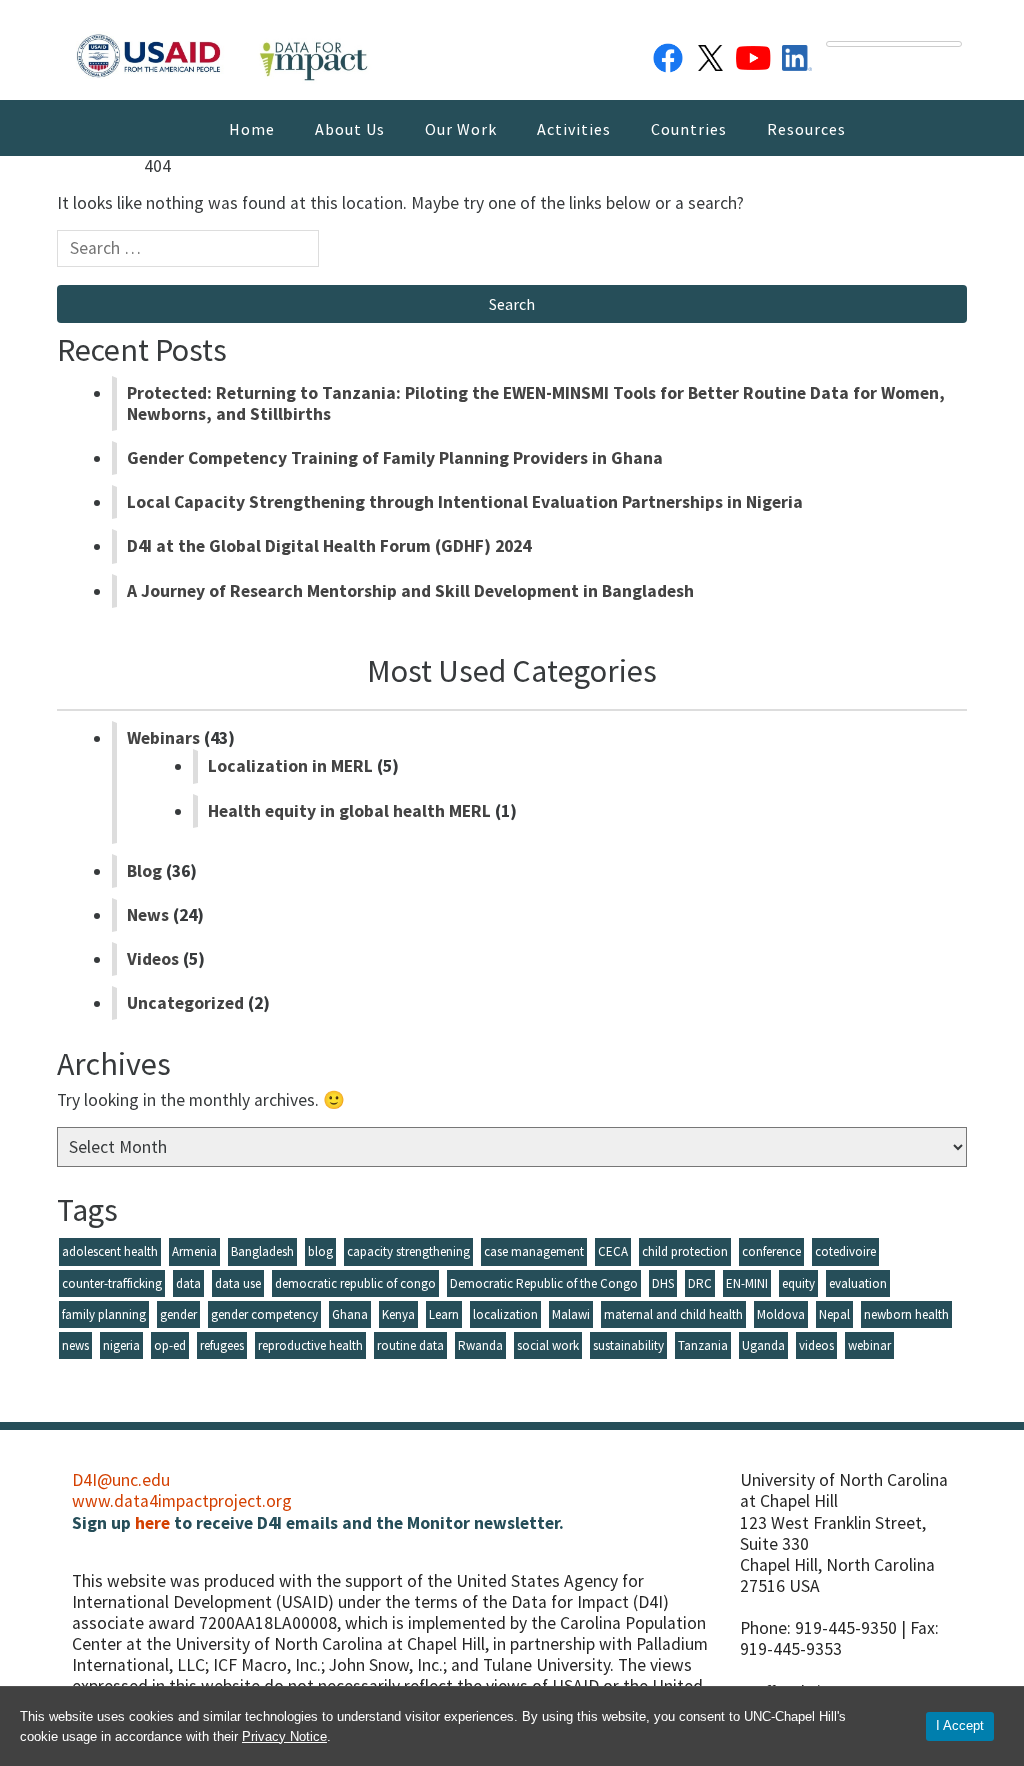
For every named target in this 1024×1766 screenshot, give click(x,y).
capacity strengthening (408, 1251)
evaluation (858, 1283)
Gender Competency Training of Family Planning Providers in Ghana (395, 458)
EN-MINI (747, 1283)
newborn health (906, 1314)
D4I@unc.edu (121, 1480)
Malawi (571, 1314)
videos (816, 1345)
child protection (685, 1251)
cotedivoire (845, 1251)
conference (771, 1251)
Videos (153, 959)
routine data (410, 1345)
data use (238, 1283)
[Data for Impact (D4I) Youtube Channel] (754, 54)
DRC (700, 1283)
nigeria (121, 1345)
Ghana (350, 1314)
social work (548, 1345)
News (148, 915)
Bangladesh (262, 1251)
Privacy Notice (284, 1736)
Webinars (163, 738)
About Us (350, 129)
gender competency (264, 1314)
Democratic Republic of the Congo (544, 1283)
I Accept (960, 1725)
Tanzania (703, 1345)
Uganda (763, 1345)
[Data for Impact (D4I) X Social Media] (711, 54)
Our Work (461, 129)
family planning (104, 1314)
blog (320, 1251)
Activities (574, 129)
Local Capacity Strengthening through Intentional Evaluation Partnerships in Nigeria (465, 502)
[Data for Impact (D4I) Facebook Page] (668, 54)
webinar (869, 1345)
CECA (613, 1251)
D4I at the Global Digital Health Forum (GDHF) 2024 (329, 546)
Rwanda (480, 1345)
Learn (444, 1314)
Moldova (781, 1314)
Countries (689, 129)
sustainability (628, 1345)
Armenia (194, 1251)
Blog (144, 871)
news (75, 1345)
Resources (806, 129)
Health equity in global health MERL (349, 811)
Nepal (834, 1314)
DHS (663, 1283)
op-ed (170, 1345)
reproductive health (310, 1345)
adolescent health (110, 1251)
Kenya (398, 1314)
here (152, 1523)
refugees (222, 1345)
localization (505, 1314)
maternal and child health (673, 1314)
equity (798, 1283)
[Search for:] (188, 253)
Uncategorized (185, 1003)
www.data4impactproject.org (182, 1501)
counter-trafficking (112, 1283)
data (188, 1283)
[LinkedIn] (797, 54)
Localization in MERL (290, 766)
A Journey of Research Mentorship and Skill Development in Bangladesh (410, 591)
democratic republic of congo (355, 1283)
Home (252, 129)
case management (534, 1251)
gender (178, 1314)
